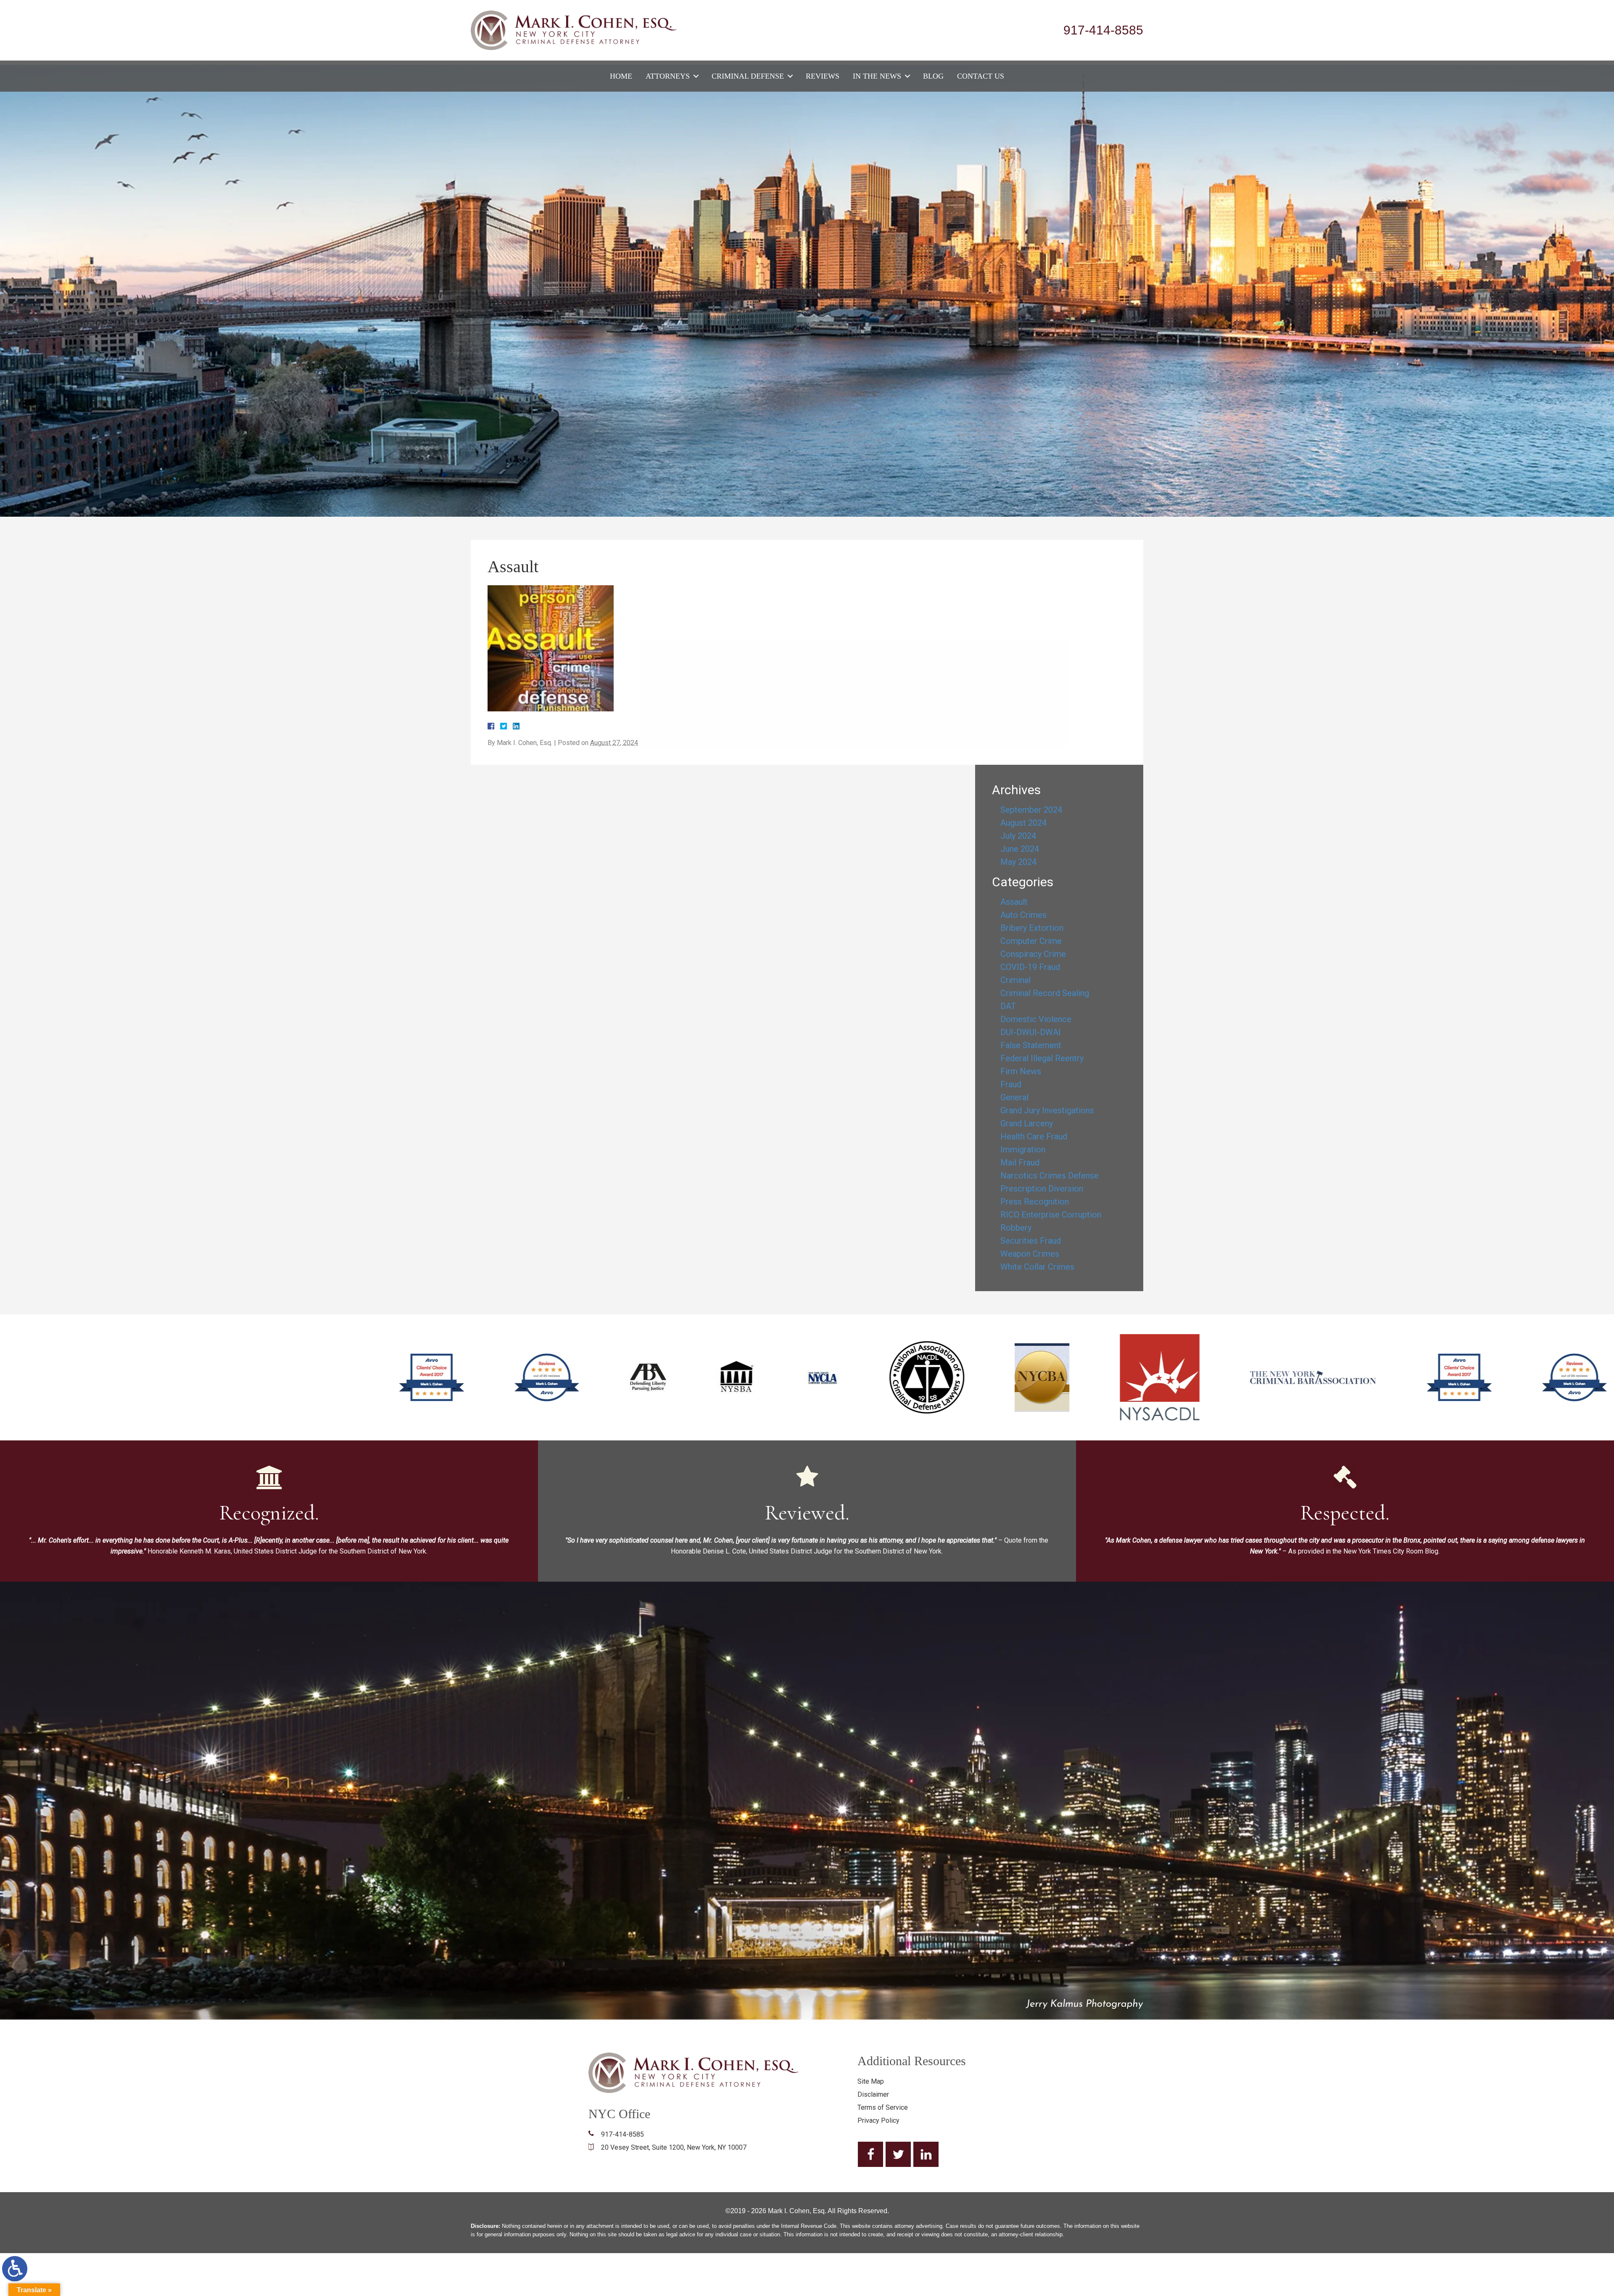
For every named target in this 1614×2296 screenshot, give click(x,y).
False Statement (1031, 1045)
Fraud (1011, 1084)
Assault (1014, 902)
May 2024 (1018, 862)
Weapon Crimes (1030, 1254)
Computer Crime (1031, 941)
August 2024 (1023, 823)
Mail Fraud (1020, 1163)
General (1014, 1097)
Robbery (1016, 1228)
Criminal (1015, 980)
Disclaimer (873, 2094)
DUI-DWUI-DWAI (1031, 1032)
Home (621, 76)
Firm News (1021, 1071)
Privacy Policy (878, 2120)
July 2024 (1018, 836)
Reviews (823, 76)
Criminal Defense (748, 76)
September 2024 (1031, 810)
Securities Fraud (1031, 1241)
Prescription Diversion (1042, 1189)
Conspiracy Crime (1033, 954)
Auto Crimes (1023, 915)
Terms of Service (883, 2107)
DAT (1008, 1006)
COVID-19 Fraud (1030, 967)
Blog (933, 76)
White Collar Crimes (1037, 1267)
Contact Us (981, 76)
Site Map (871, 2081)
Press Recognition (1035, 1202)
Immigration (1023, 1149)
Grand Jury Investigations (1047, 1110)
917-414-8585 (1103, 30)
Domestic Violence (1036, 1019)
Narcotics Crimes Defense (1050, 1176)
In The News (877, 76)
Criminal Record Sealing (1045, 993)
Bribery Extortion (1032, 928)
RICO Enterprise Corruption (1051, 1215)
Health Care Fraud (1034, 1136)
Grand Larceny (1027, 1123)
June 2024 (1020, 849)
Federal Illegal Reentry (1042, 1058)
